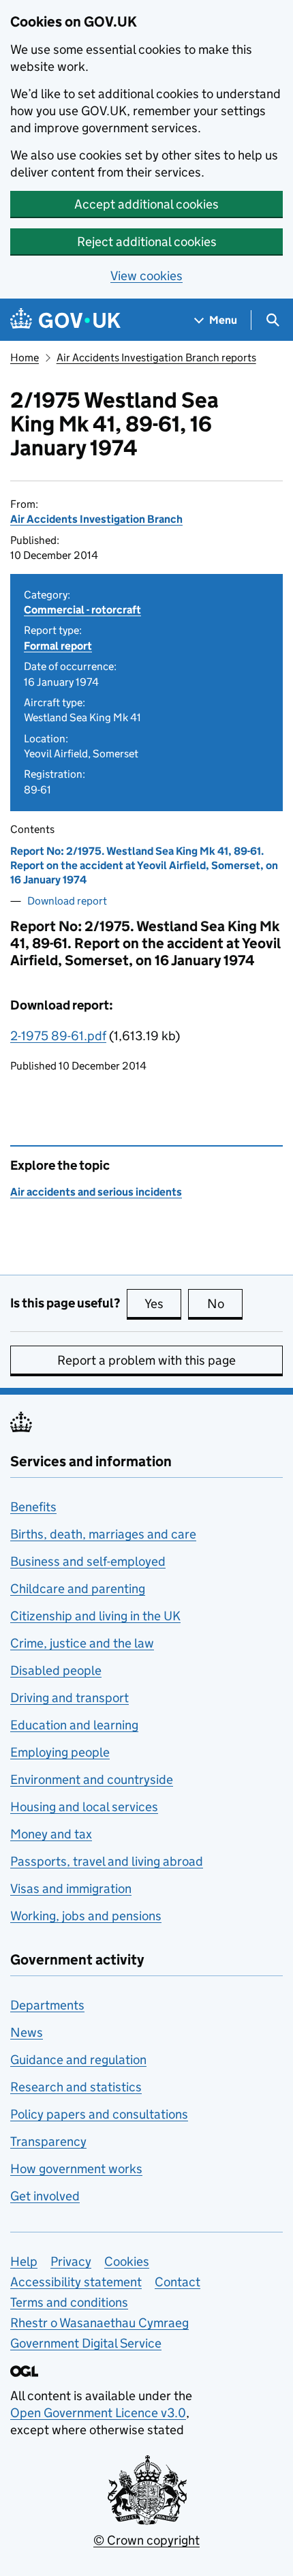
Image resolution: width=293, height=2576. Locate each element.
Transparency (48, 2141)
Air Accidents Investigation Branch (96, 519)
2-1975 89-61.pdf (58, 1036)
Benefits (33, 1507)
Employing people (60, 1752)
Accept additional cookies (146, 204)
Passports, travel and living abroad (107, 1861)
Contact (178, 2282)
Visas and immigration (71, 1889)
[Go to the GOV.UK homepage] (65, 320)
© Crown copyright (146, 2540)
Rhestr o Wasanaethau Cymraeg (99, 2323)
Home (25, 358)
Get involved (45, 2196)
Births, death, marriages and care (103, 1534)
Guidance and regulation (78, 2060)
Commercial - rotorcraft (82, 610)
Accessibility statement (76, 2282)
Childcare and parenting (78, 1589)
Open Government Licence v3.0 (98, 2413)
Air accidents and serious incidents (96, 1192)
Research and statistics (76, 2087)
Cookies (127, 2261)
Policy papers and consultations (99, 2114)
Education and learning (74, 1725)
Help (24, 2261)
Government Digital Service (86, 2343)
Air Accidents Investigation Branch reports (156, 358)
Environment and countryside (92, 1779)
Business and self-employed (88, 1561)
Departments (47, 2005)
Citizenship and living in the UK (95, 1616)
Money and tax (51, 1834)
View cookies (146, 276)
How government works (76, 2169)
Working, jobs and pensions (86, 1916)
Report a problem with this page (146, 1360)
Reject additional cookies (147, 242)
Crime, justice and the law (82, 1643)
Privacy (71, 2261)
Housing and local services (84, 1807)
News (27, 2032)
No (225, 1304)
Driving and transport (70, 1698)
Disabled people (56, 1670)
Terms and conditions (69, 2302)
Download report (67, 901)
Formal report (58, 646)
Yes (163, 1304)
